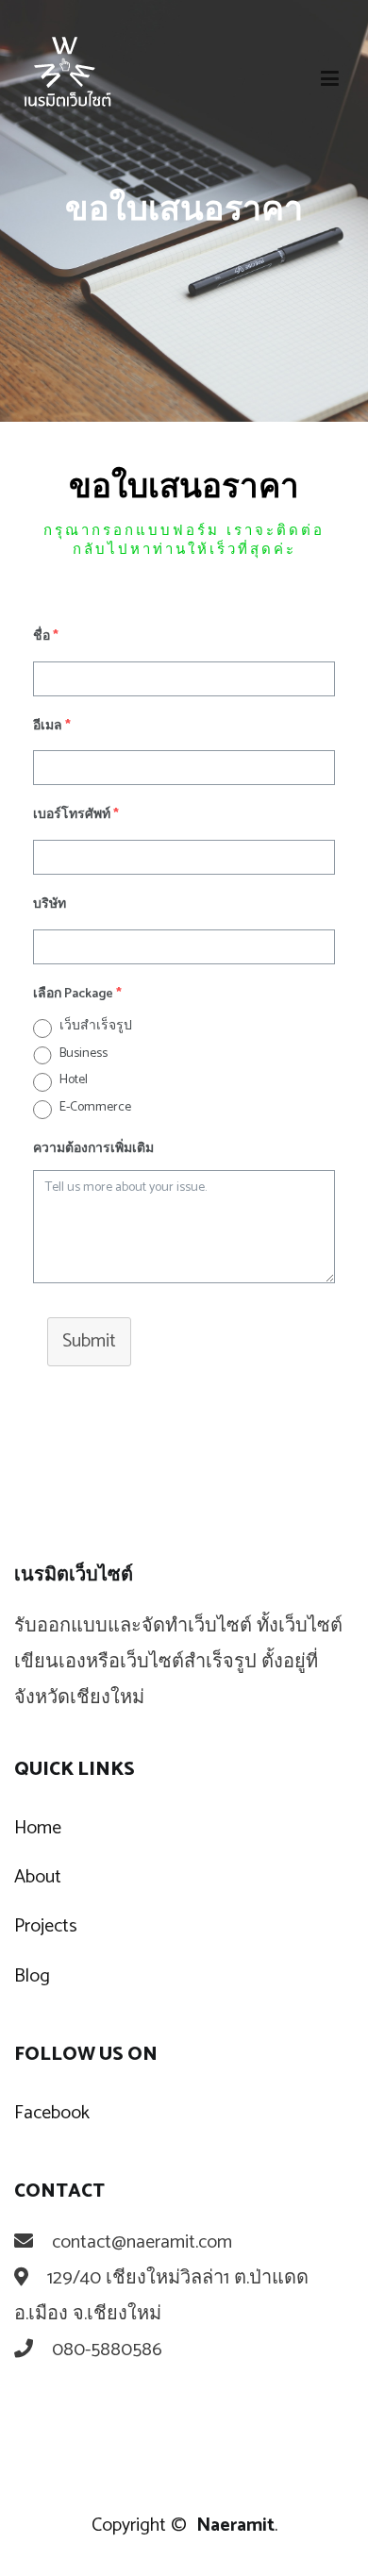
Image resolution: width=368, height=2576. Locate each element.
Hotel (74, 1080)
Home (38, 1828)
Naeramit (235, 2526)
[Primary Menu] (330, 80)
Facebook (52, 2113)
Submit (89, 1341)
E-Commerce (95, 1107)
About (38, 1877)
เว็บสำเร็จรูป (96, 1026)
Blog (32, 1976)
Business (84, 1054)
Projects (46, 1926)
